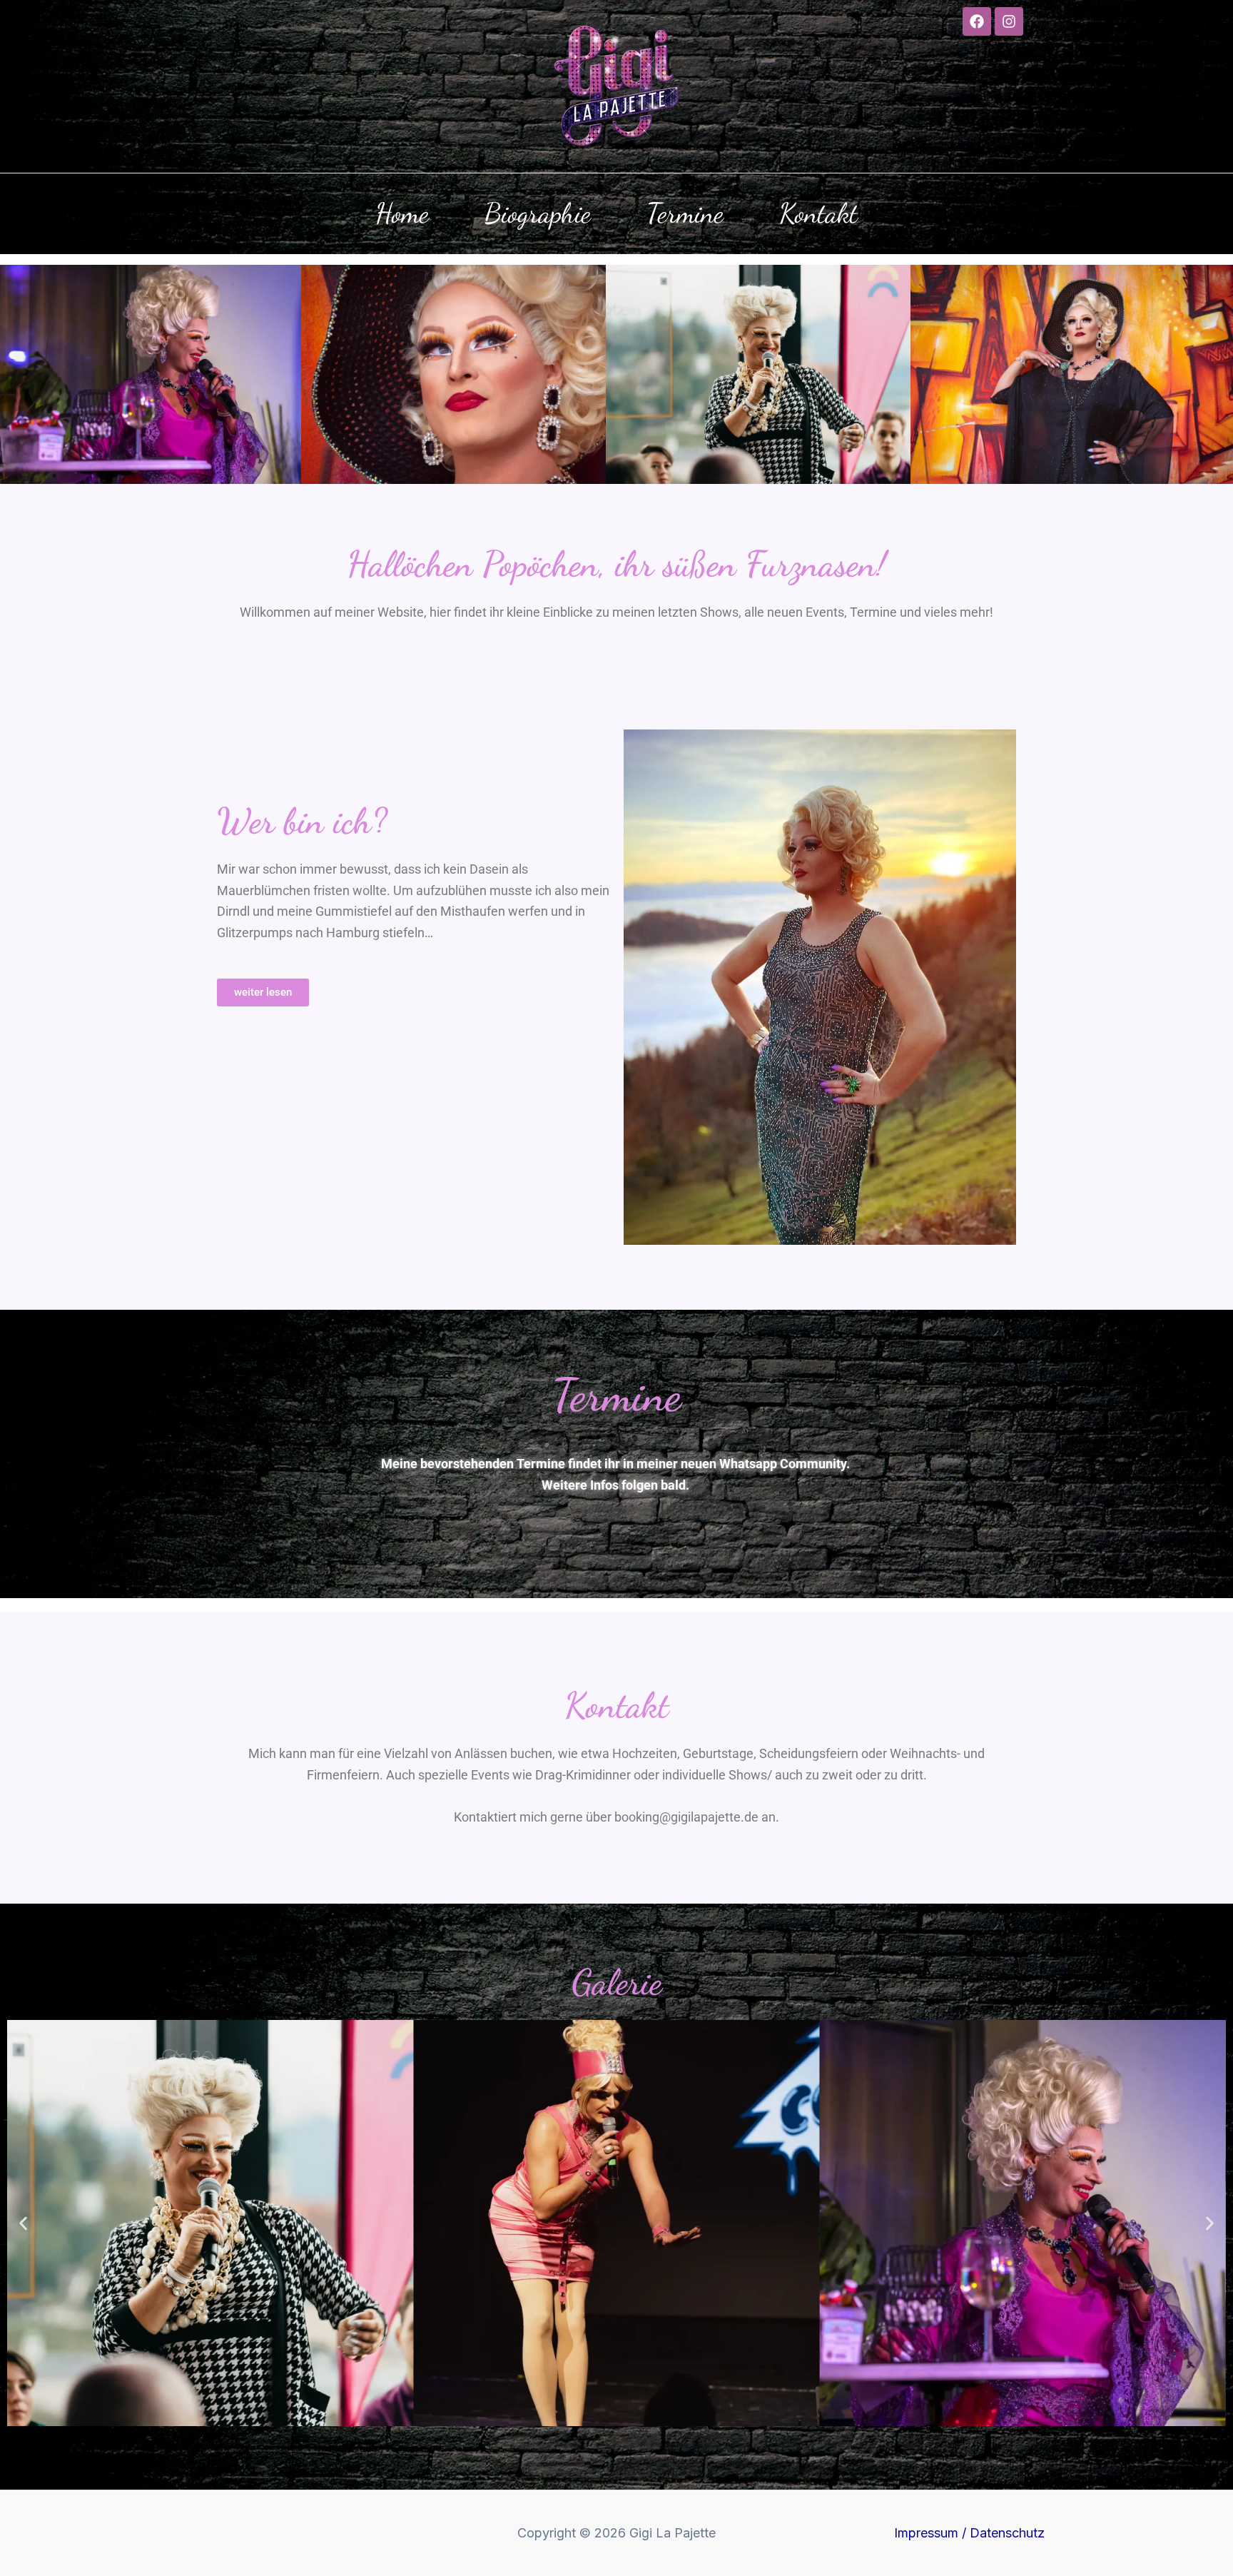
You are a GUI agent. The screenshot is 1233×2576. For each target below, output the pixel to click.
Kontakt (818, 213)
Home (402, 213)
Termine (685, 213)
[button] (23, 2223)
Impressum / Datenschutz (969, 2533)
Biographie (538, 213)
